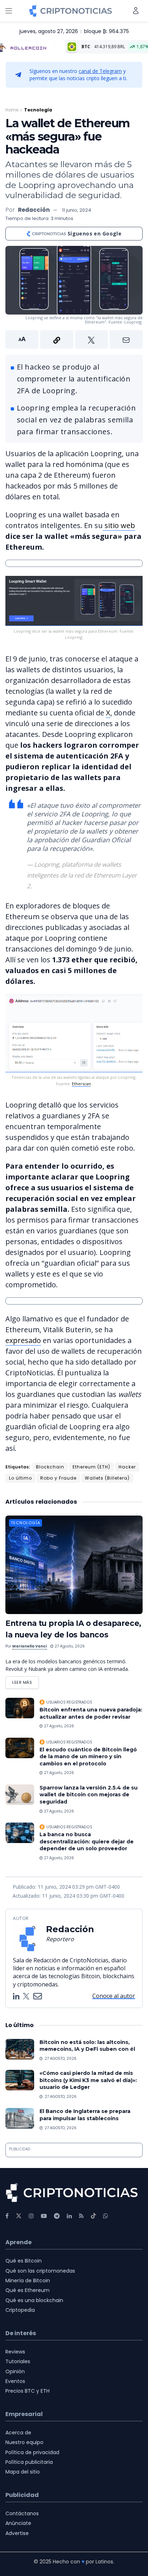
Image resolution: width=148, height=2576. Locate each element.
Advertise (17, 2533)
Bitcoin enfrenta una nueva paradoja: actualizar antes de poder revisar (91, 1713)
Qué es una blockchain (34, 2300)
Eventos (15, 2381)
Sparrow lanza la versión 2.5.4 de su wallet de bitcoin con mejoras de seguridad (89, 1795)
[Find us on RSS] (81, 2216)
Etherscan (81, 1084)
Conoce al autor (114, 1996)
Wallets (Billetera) (107, 1478)
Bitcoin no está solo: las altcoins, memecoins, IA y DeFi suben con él (87, 2046)
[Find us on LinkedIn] (69, 2216)
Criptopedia (20, 2310)
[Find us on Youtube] (44, 2216)
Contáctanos (22, 2513)
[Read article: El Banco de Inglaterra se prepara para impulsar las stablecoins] (20, 2118)
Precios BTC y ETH (27, 2391)
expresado (23, 1340)
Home (12, 110)
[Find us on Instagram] (31, 2216)
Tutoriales (18, 2361)
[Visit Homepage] (71, 11)
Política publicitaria (29, 2462)
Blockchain (50, 1467)
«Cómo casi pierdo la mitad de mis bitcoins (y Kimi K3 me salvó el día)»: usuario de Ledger (88, 2080)
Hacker (127, 1467)
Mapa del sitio (23, 2472)
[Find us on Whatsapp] (106, 2216)
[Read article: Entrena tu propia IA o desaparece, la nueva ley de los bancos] (74, 1565)
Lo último (20, 1478)
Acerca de (18, 2433)
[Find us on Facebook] (7, 2216)
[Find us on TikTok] (93, 2216)
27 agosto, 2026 (69, 1646)
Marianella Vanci (29, 1646)
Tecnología (38, 110)
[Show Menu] (9, 11)
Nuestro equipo (24, 2442)
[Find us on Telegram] (57, 2216)
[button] (74, 339)
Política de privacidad (32, 2452)
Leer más (26, 1681)
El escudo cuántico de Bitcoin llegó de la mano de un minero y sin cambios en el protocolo (88, 1757)
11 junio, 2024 (77, 210)
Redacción (34, 210)
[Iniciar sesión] (136, 11)
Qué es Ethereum (27, 2290)
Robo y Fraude (58, 1478)
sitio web (119, 525)
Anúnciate (18, 2523)
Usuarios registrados (69, 1702)
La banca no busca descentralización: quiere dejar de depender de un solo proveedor (87, 1841)
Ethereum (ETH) (91, 1467)
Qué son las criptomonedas (40, 2271)
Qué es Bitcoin (24, 2261)
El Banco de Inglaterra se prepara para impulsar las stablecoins (85, 2115)
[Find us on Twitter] (19, 2216)
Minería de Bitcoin (28, 2281)
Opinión (15, 2371)
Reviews (15, 2352)
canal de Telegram (100, 71)
